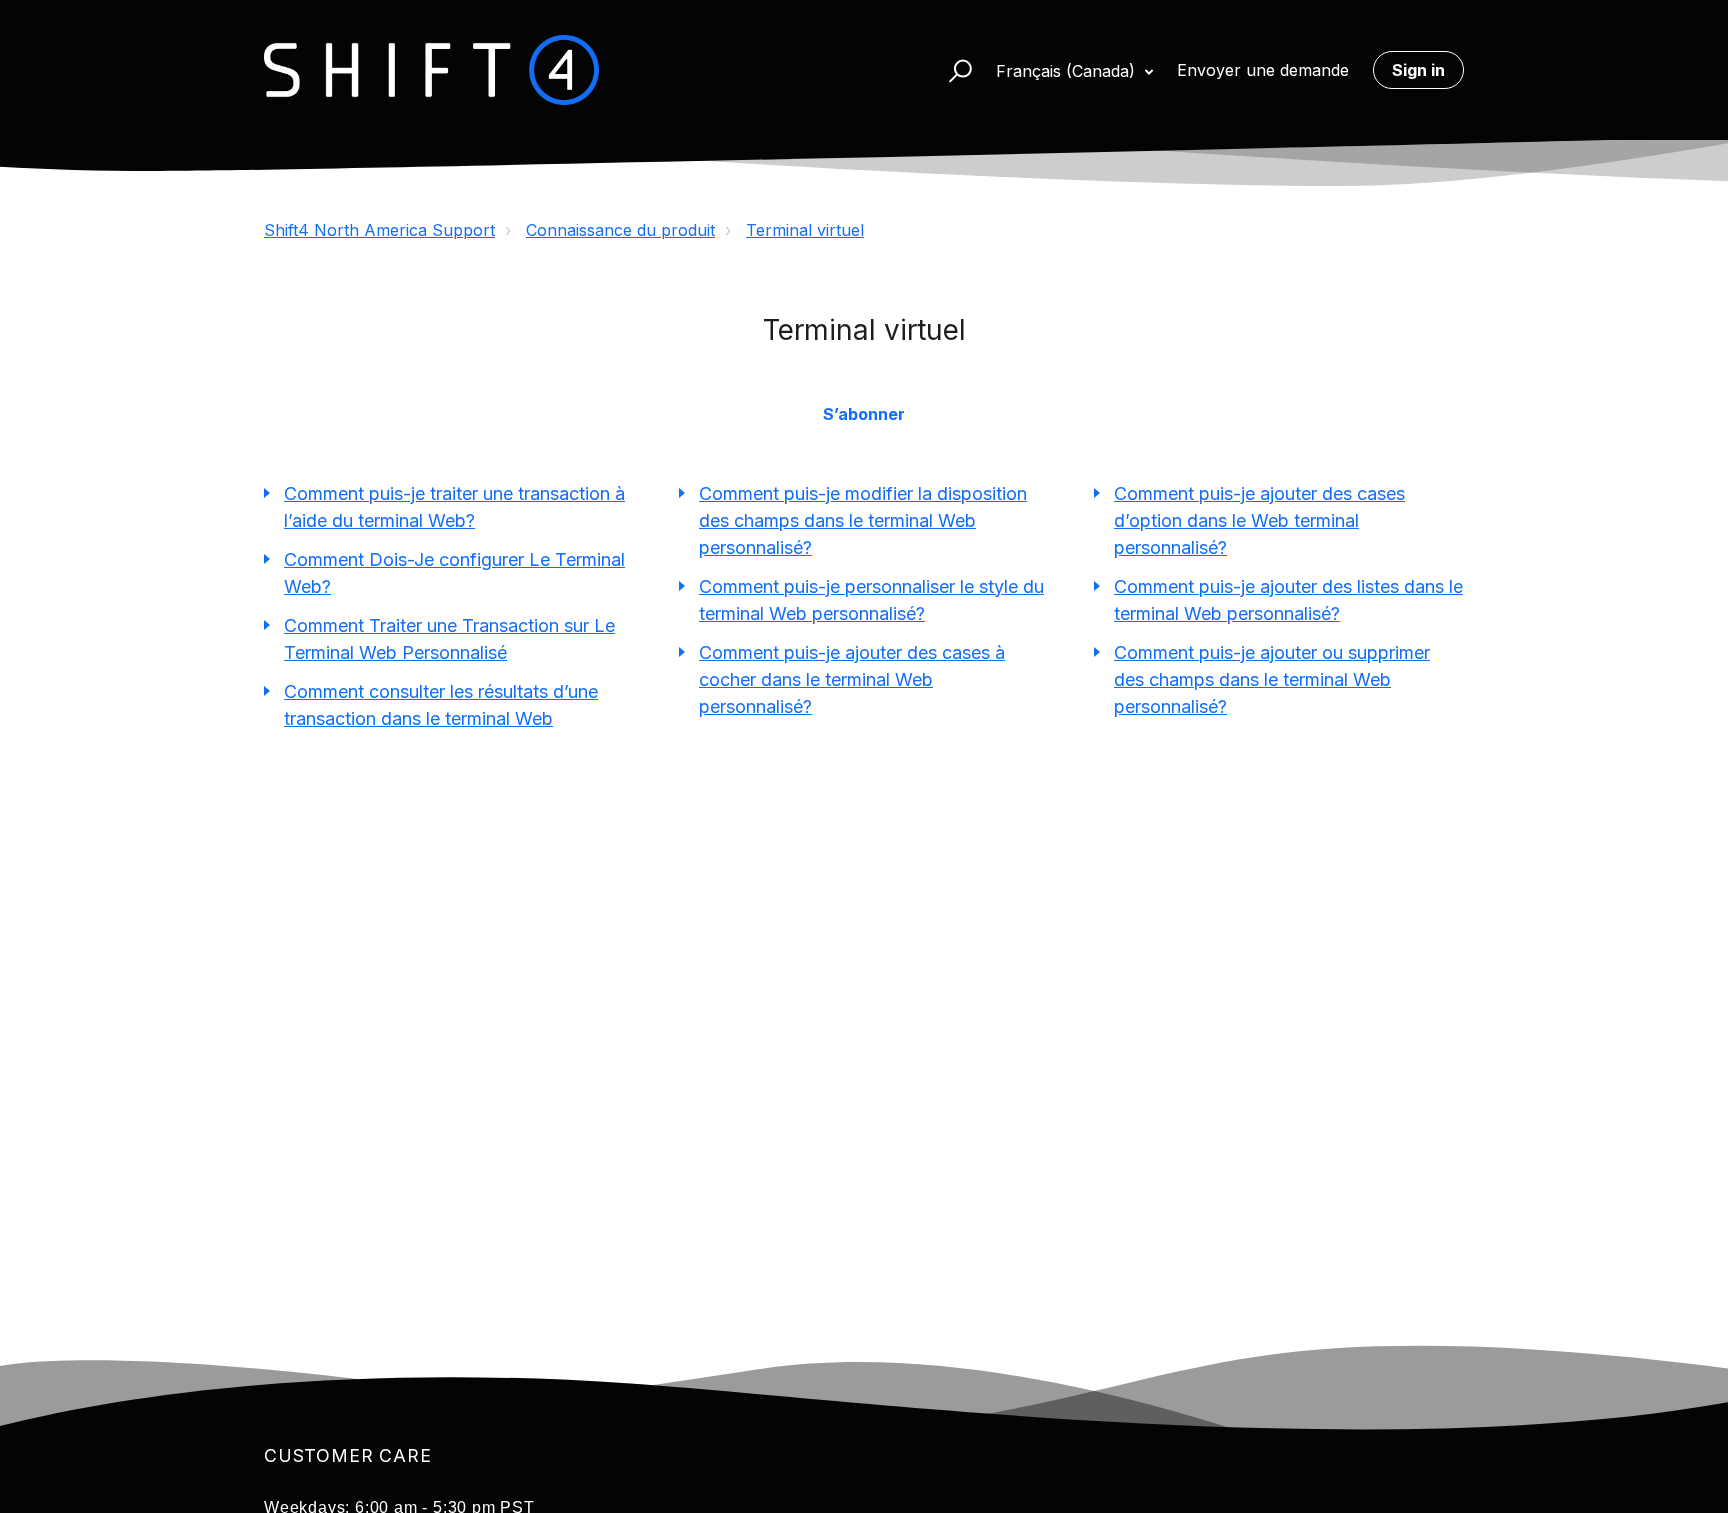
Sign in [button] (1418, 70)
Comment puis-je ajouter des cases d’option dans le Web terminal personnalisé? (1259, 520)
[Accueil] (431, 70)
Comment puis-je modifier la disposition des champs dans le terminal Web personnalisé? (863, 520)
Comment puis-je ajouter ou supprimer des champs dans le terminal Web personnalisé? (1272, 679)
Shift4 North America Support (379, 230)
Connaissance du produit (620, 230)
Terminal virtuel (805, 230)
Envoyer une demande (1263, 70)
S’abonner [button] (864, 414)
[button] (951, 70)
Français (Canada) (1068, 71)
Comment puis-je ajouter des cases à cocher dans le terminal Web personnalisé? (852, 679)
